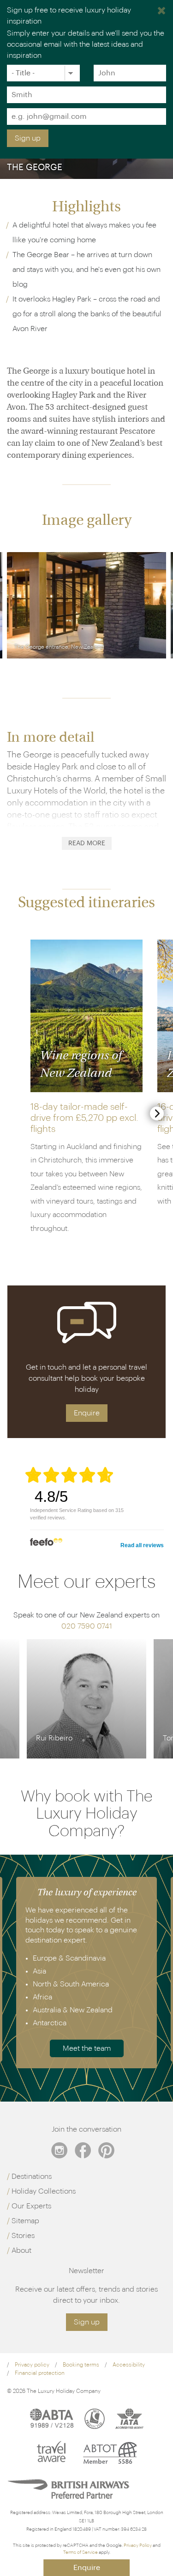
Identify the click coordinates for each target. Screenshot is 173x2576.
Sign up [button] (87, 2322)
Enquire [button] (87, 1413)
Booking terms (81, 2365)
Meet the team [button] (87, 2048)
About (21, 2250)
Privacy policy (32, 2365)
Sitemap (25, 2221)
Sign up (28, 138)
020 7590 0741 (87, 1626)
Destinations (32, 2176)
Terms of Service (81, 2552)
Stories (23, 2236)
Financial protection (40, 2373)
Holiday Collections (44, 2191)
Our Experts (31, 2206)
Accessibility (129, 2365)
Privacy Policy (138, 2545)
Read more (87, 843)
